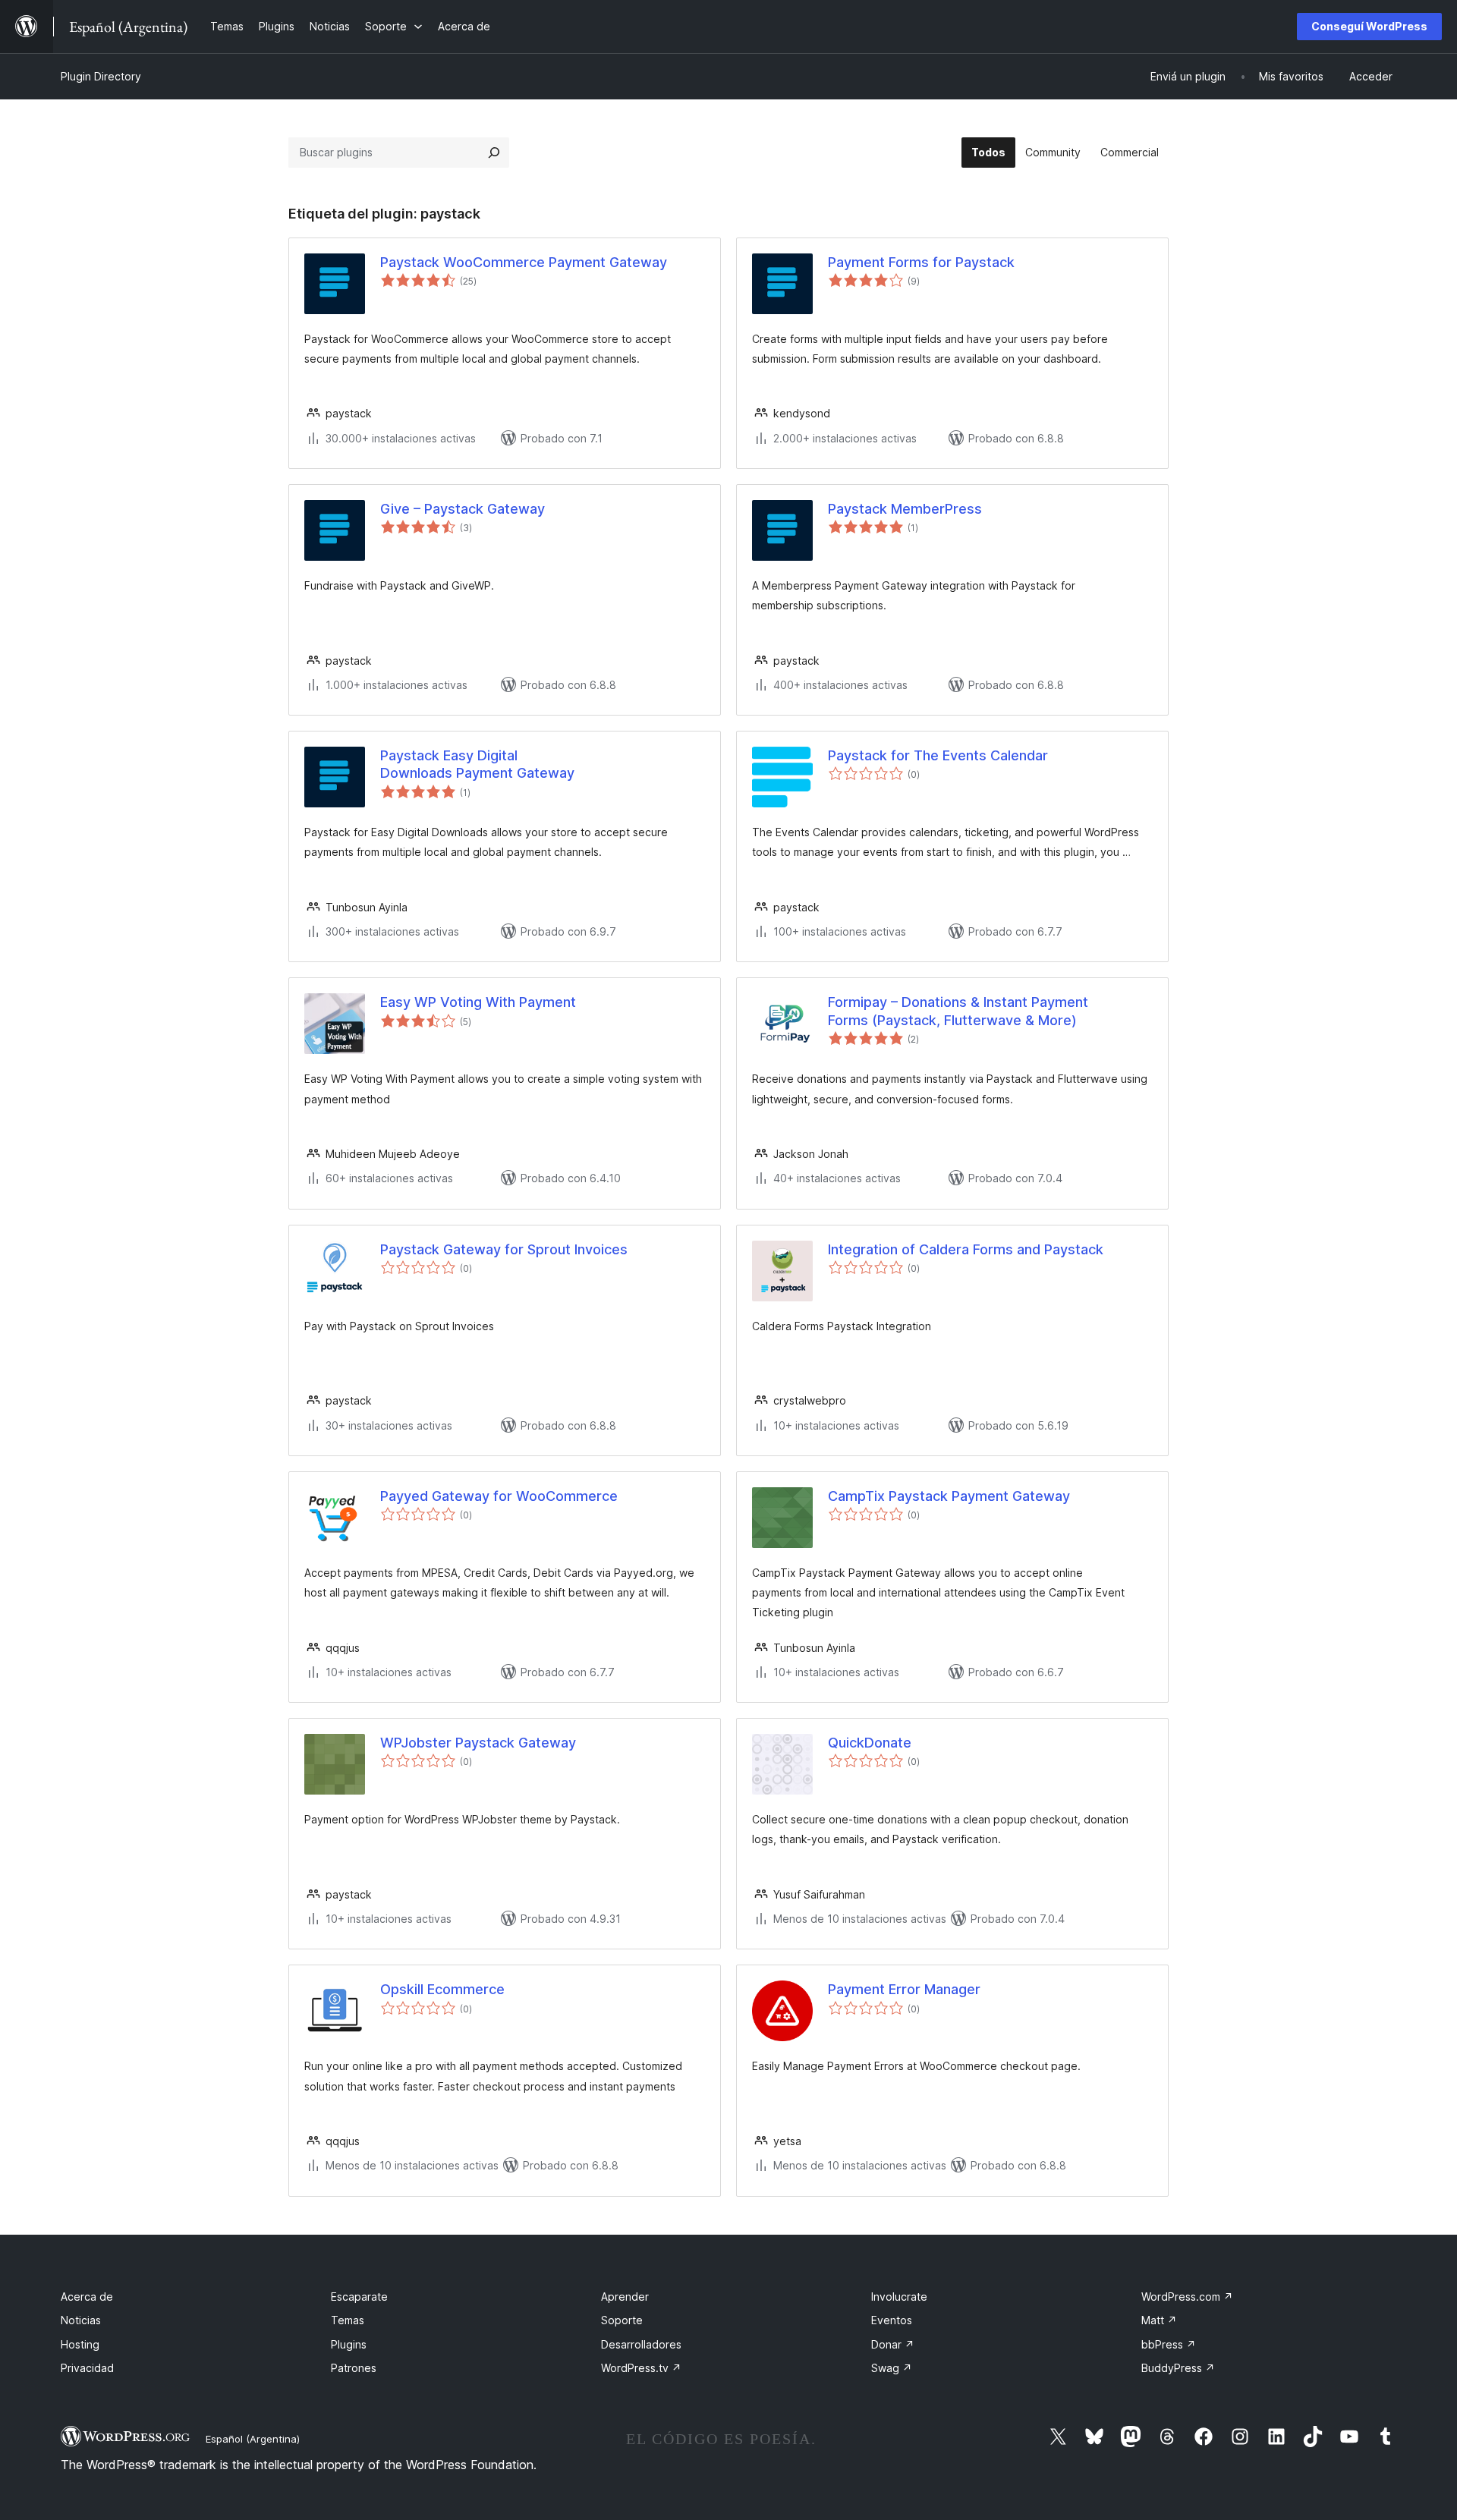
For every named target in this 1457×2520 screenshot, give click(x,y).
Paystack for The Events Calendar (938, 755)
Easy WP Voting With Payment (478, 1002)
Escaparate (359, 2297)
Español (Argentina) (253, 2439)
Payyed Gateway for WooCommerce (499, 1496)
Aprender (625, 2297)
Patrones (354, 2368)
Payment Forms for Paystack (921, 262)
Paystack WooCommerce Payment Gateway (524, 262)
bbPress (1169, 2344)
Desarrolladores (641, 2344)
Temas (348, 2320)
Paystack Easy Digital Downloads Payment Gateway (477, 764)
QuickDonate (870, 1743)
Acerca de (87, 2297)
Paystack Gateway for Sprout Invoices (504, 1249)
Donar (893, 2344)
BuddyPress (1178, 2368)
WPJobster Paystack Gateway (478, 1743)
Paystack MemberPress (905, 509)
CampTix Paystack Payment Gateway (949, 1496)
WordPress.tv (641, 2368)
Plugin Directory (101, 76)
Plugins (349, 2344)
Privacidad (87, 2368)
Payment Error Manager (904, 1989)
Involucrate (899, 2297)
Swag (892, 2368)
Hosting (80, 2344)
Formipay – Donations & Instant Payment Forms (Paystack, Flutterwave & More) (958, 1011)
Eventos (892, 2320)
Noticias (81, 2320)
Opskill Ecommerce (442, 1989)
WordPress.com (1187, 2297)
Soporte (622, 2320)
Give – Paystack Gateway (463, 509)
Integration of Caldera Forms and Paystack (966, 1249)
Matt (1159, 2320)
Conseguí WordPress (1369, 26)
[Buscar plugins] (494, 153)
